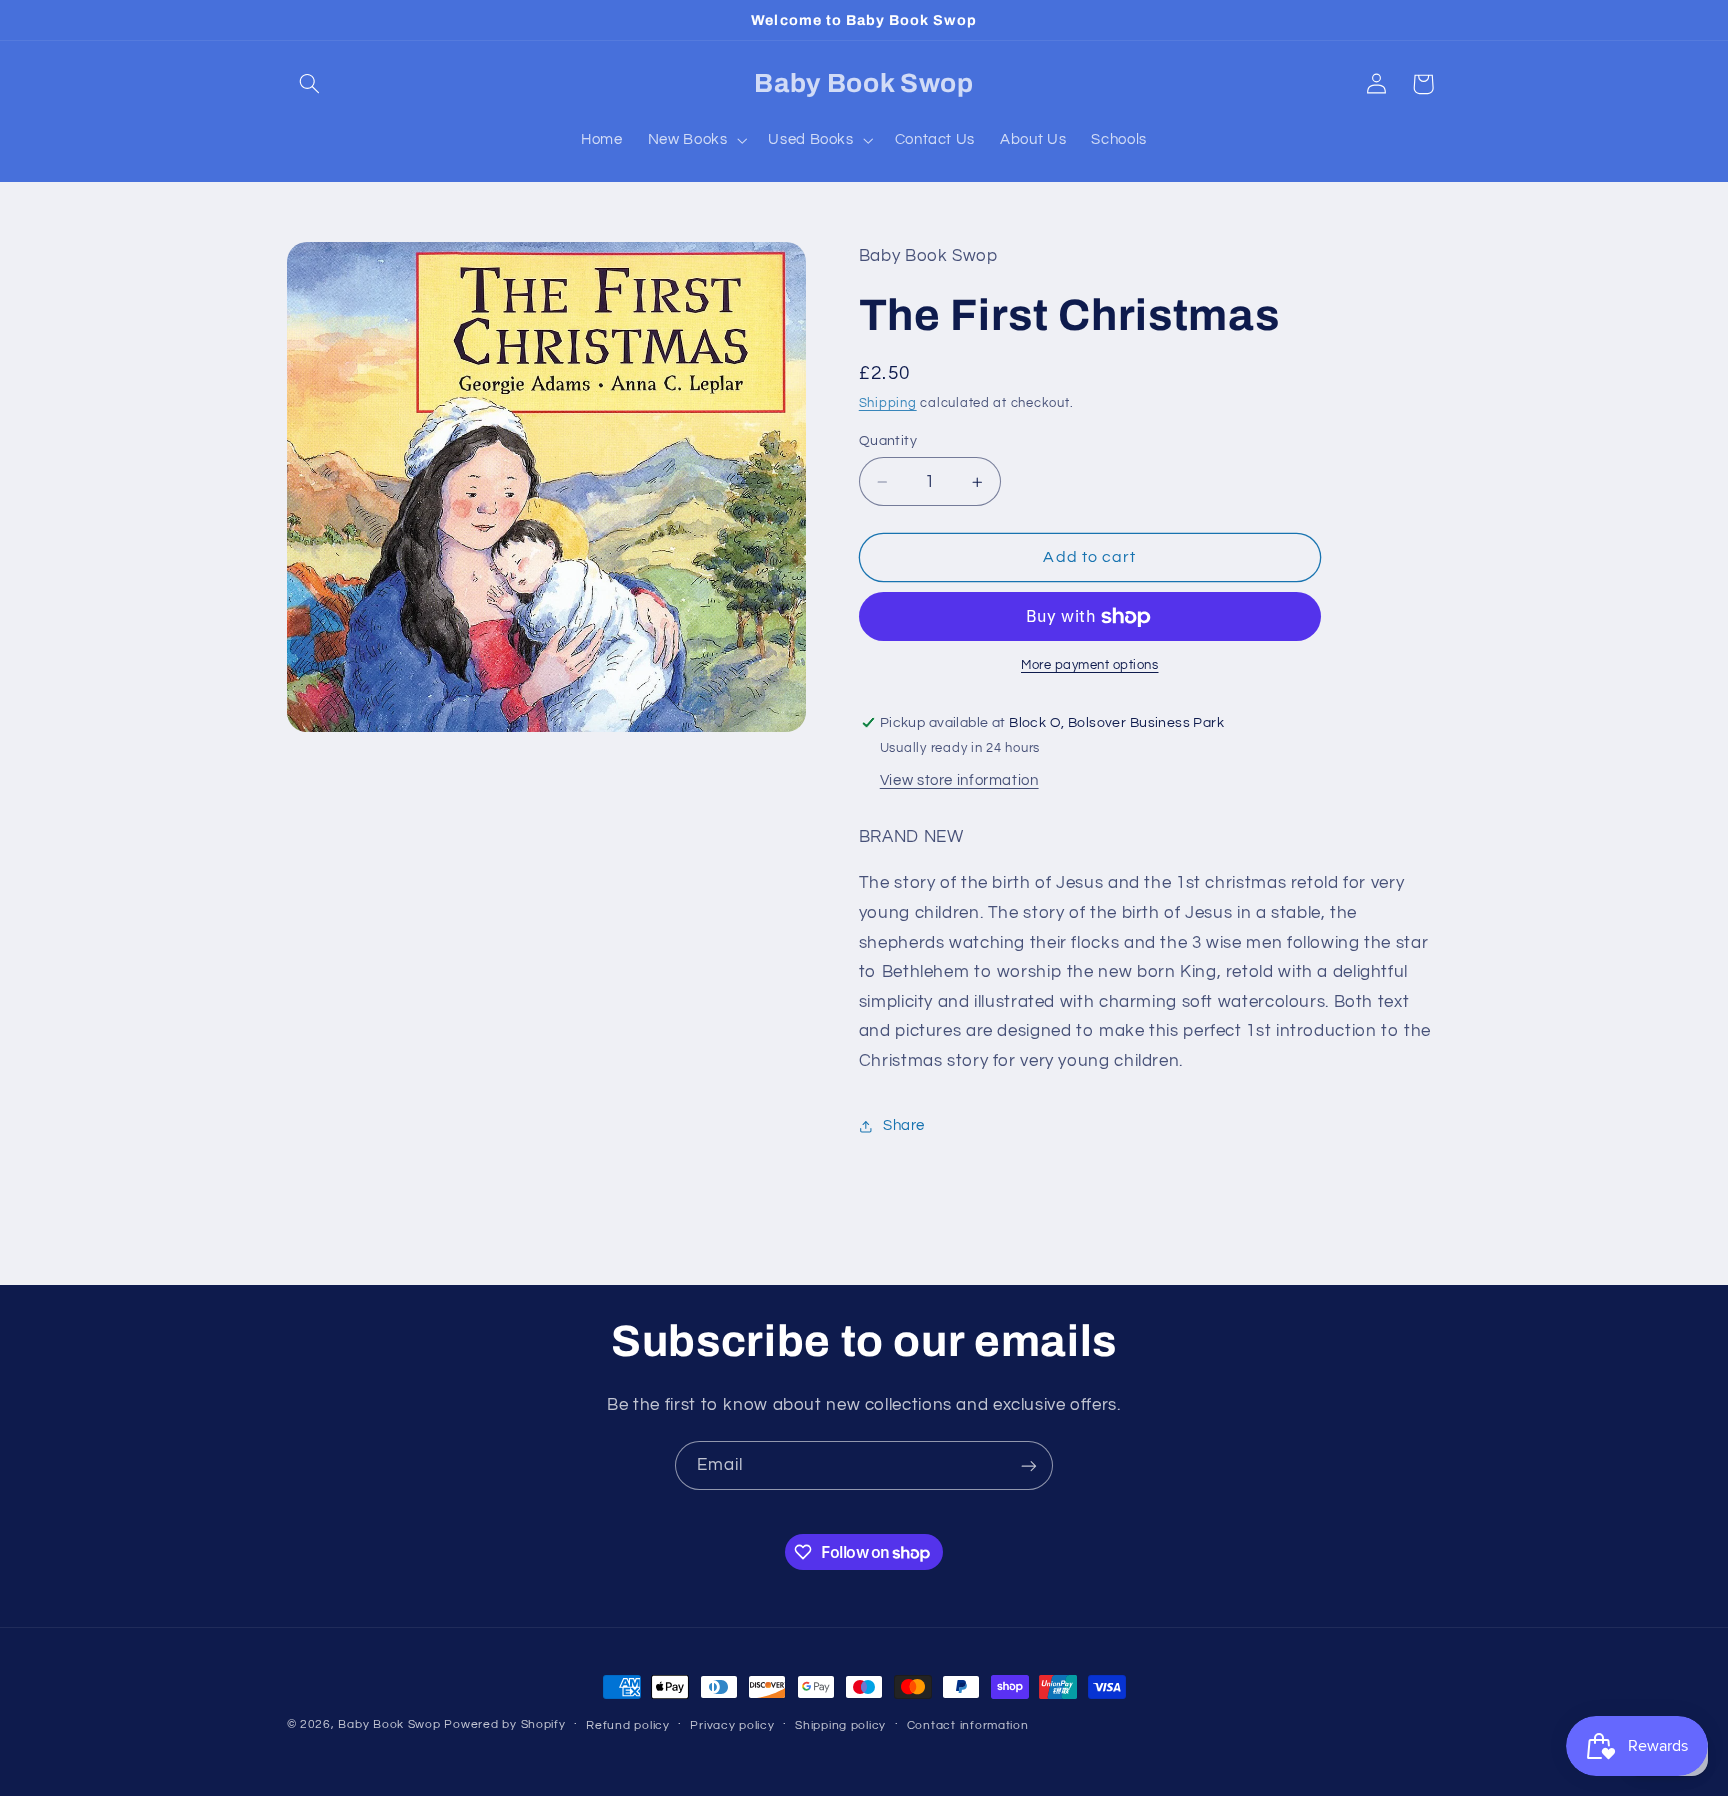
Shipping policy (840, 1725)
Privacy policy (732, 1725)
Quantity (888, 441)
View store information (959, 781)
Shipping (888, 403)
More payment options (1090, 666)
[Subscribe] (1029, 1465)
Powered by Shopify (504, 1724)
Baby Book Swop (389, 1724)
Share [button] (904, 1125)
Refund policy (628, 1725)
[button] (310, 84)
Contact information (968, 1725)
